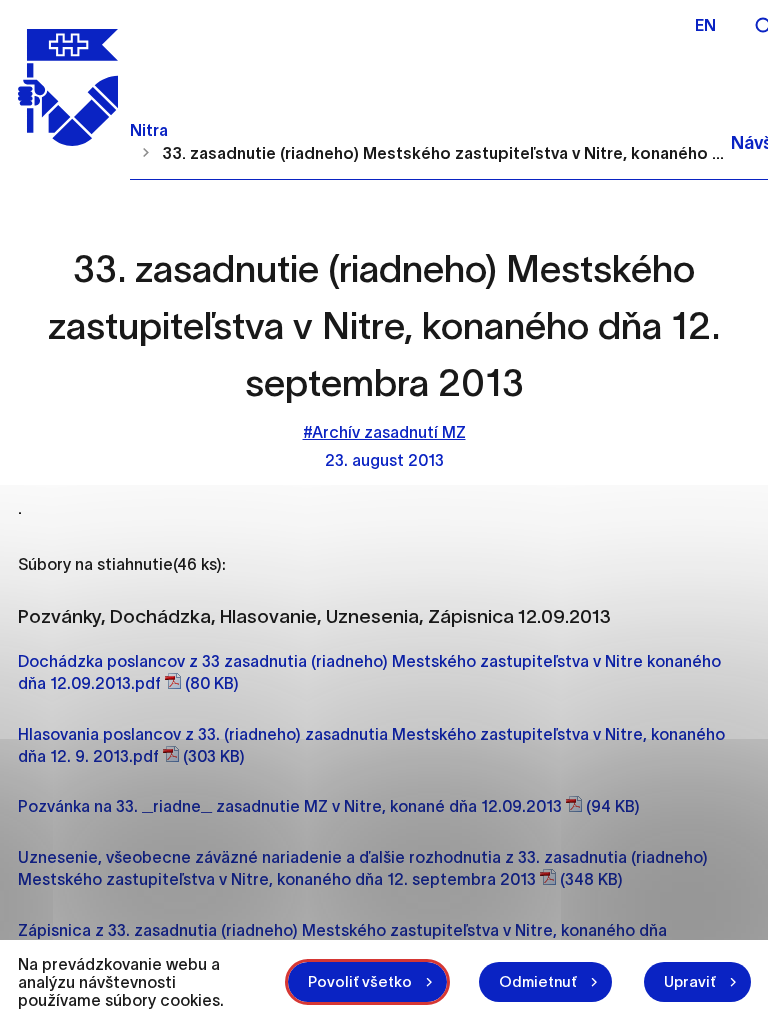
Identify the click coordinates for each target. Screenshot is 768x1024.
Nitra (149, 130)
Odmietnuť (538, 981)
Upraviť (690, 981)
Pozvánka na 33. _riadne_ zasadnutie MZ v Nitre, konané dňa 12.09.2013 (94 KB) (329, 806)
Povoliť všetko (360, 981)
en (705, 25)
